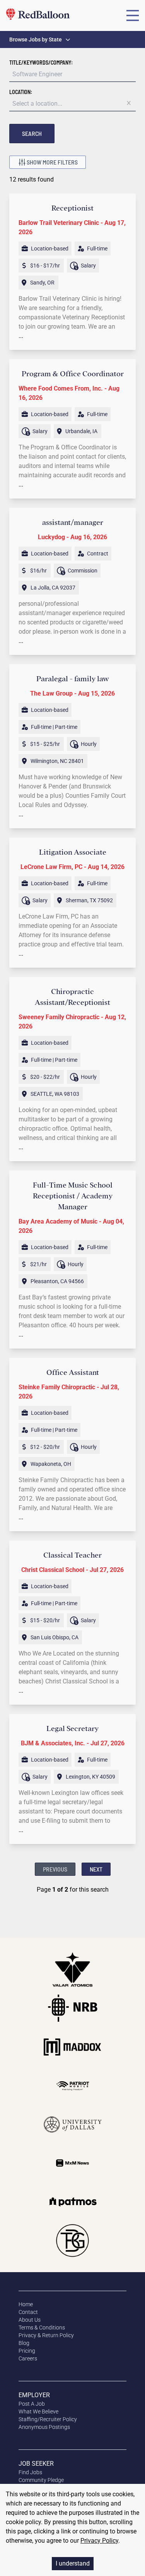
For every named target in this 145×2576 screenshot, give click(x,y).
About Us (30, 2320)
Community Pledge (41, 2480)
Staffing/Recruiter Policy (48, 2419)
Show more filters (52, 162)
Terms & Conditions (42, 2327)
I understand (73, 2563)
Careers (28, 2358)
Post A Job (32, 2404)
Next (96, 1869)
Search (32, 133)
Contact (28, 2312)
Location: (21, 92)
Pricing (27, 2351)
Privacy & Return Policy (46, 2335)
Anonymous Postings (44, 2427)
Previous (55, 1869)
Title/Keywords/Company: (41, 63)
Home (26, 2304)
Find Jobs (30, 2472)
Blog (24, 2343)
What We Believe (38, 2411)
